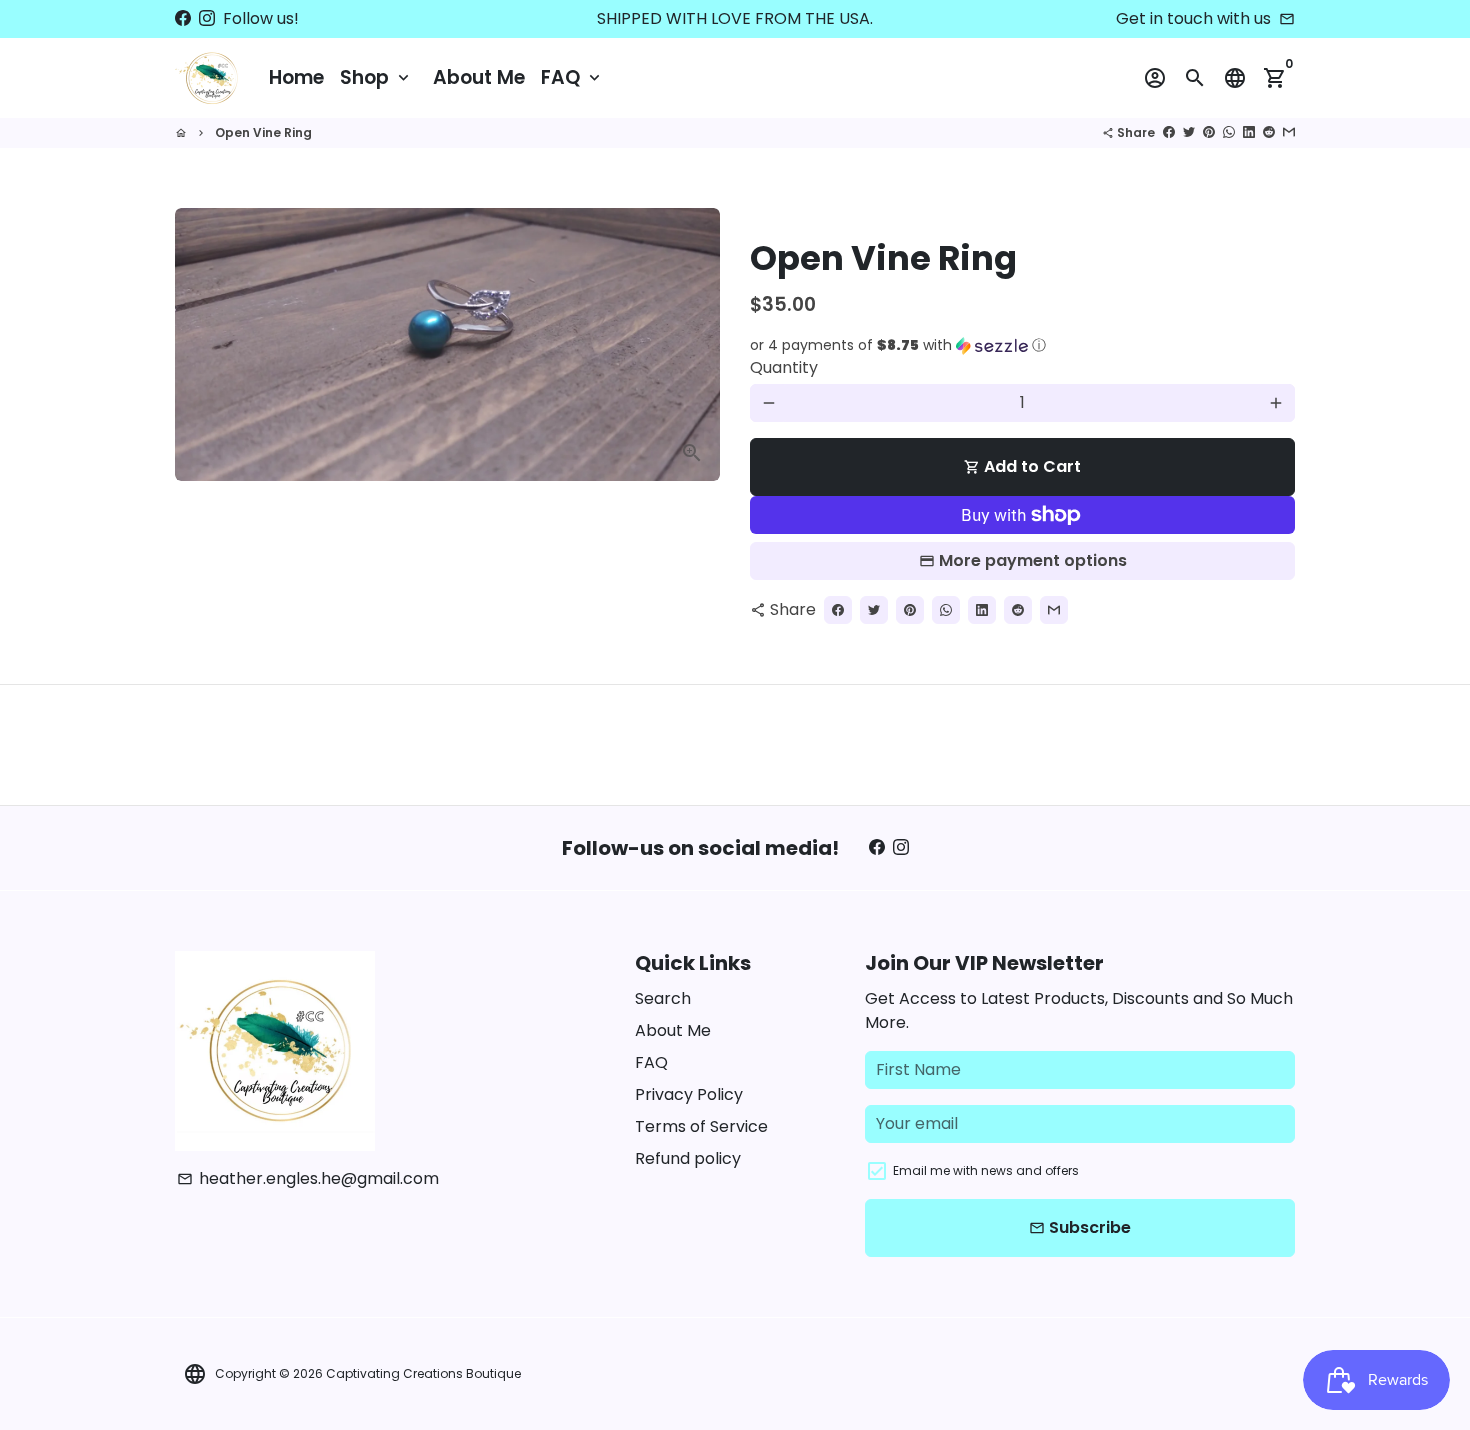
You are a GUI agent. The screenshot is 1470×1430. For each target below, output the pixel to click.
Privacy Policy (689, 1094)
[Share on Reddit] (1269, 132)
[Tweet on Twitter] (1189, 132)
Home (296, 77)
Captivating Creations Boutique (423, 1373)
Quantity (784, 367)
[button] (1022, 345)
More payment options (1033, 560)
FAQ (572, 77)
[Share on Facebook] (1169, 132)
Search (663, 998)
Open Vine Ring (263, 132)
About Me (479, 77)
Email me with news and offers (986, 1170)
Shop (376, 77)
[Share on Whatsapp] (1229, 132)
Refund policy (688, 1158)
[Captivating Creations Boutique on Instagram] (207, 18)
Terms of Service (701, 1126)
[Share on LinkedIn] (1249, 132)
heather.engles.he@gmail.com (308, 1178)
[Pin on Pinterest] (1209, 132)
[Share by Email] (1289, 132)
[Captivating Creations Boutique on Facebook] (183, 18)
